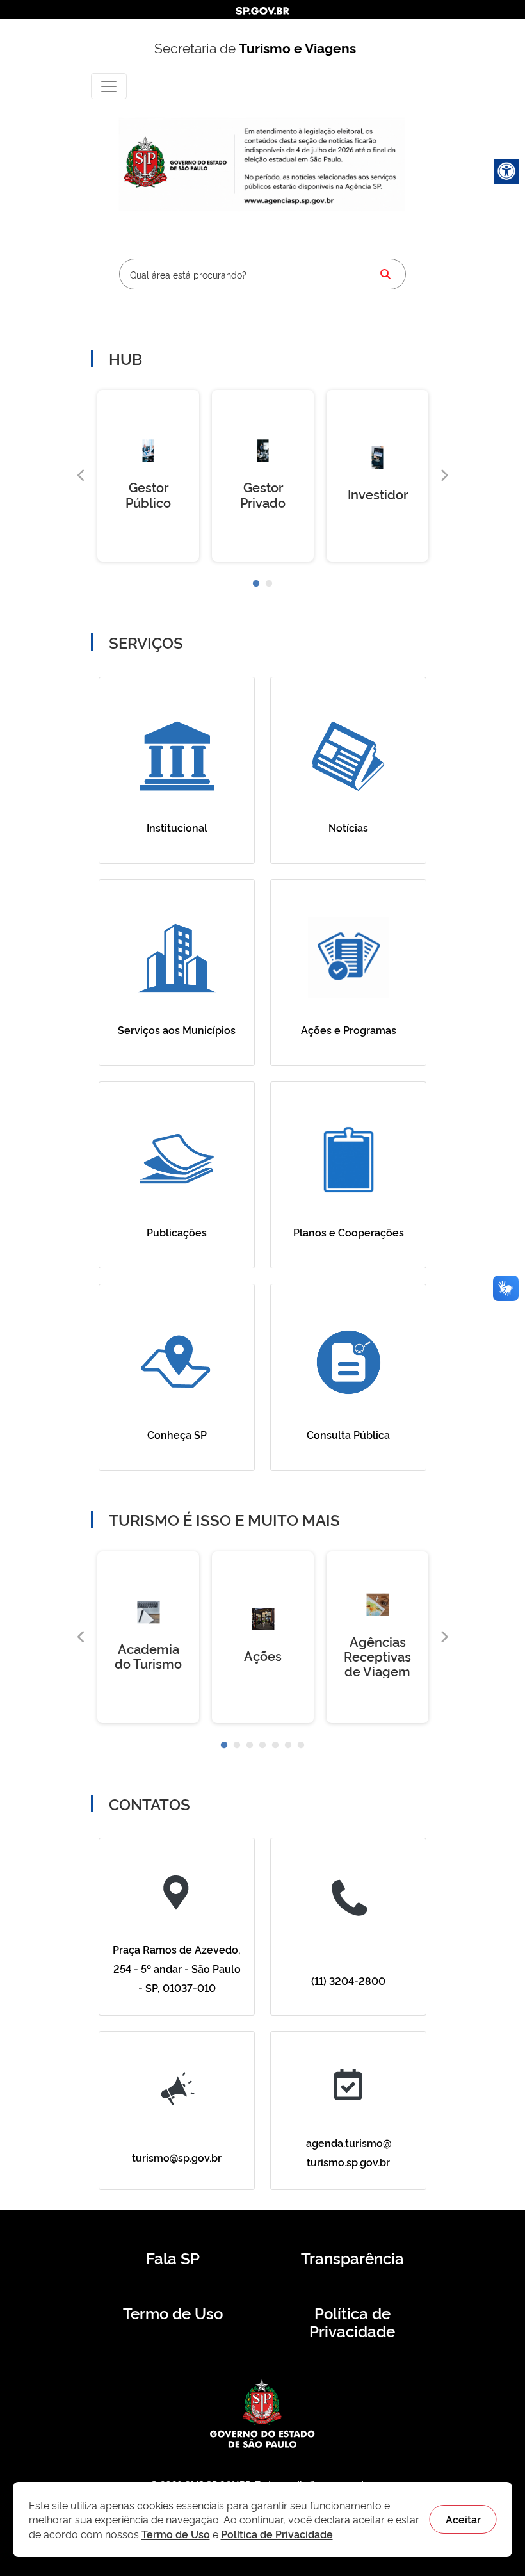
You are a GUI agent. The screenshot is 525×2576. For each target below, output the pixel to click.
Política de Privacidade (352, 2322)
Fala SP (173, 2258)
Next (444, 476)
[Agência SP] (290, 201)
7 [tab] (301, 1746)
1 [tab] (256, 584)
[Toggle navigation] (109, 86)
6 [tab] (288, 1746)
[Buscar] (385, 274)
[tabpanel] (148, 476)
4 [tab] (262, 1746)
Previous (81, 476)
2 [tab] (269, 584)
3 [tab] (250, 1746)
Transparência (352, 2258)
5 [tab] (275, 1746)
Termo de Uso (173, 2313)
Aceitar (463, 2519)
